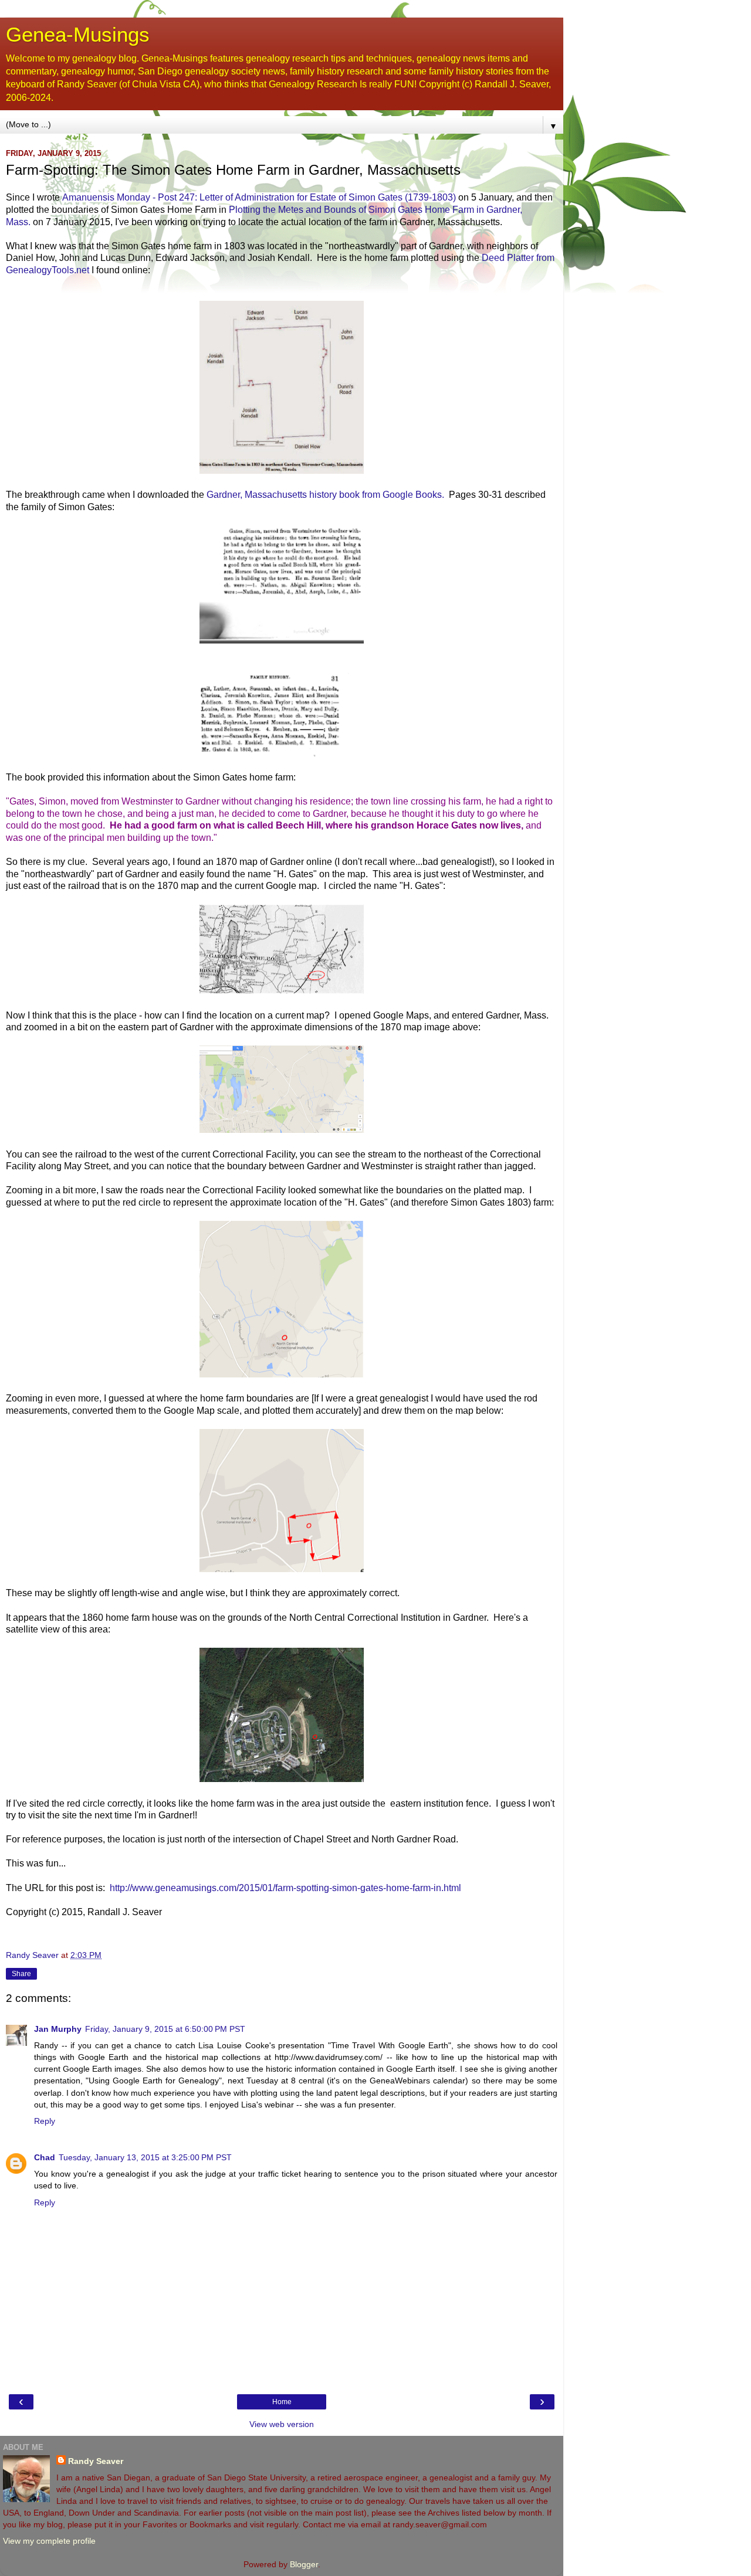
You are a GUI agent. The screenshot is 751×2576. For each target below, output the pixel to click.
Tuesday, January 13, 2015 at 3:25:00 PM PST (145, 2157)
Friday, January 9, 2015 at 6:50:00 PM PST (165, 2029)
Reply (45, 2121)
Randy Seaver (96, 2461)
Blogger (304, 2564)
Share (21, 1974)
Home (282, 2402)
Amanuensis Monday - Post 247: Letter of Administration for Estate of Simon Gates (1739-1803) (259, 197)
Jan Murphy (58, 2029)
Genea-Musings (78, 35)
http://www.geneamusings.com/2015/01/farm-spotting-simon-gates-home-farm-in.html (285, 1888)
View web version (282, 2424)
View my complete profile (49, 2541)
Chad (45, 2157)
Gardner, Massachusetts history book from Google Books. (325, 495)
